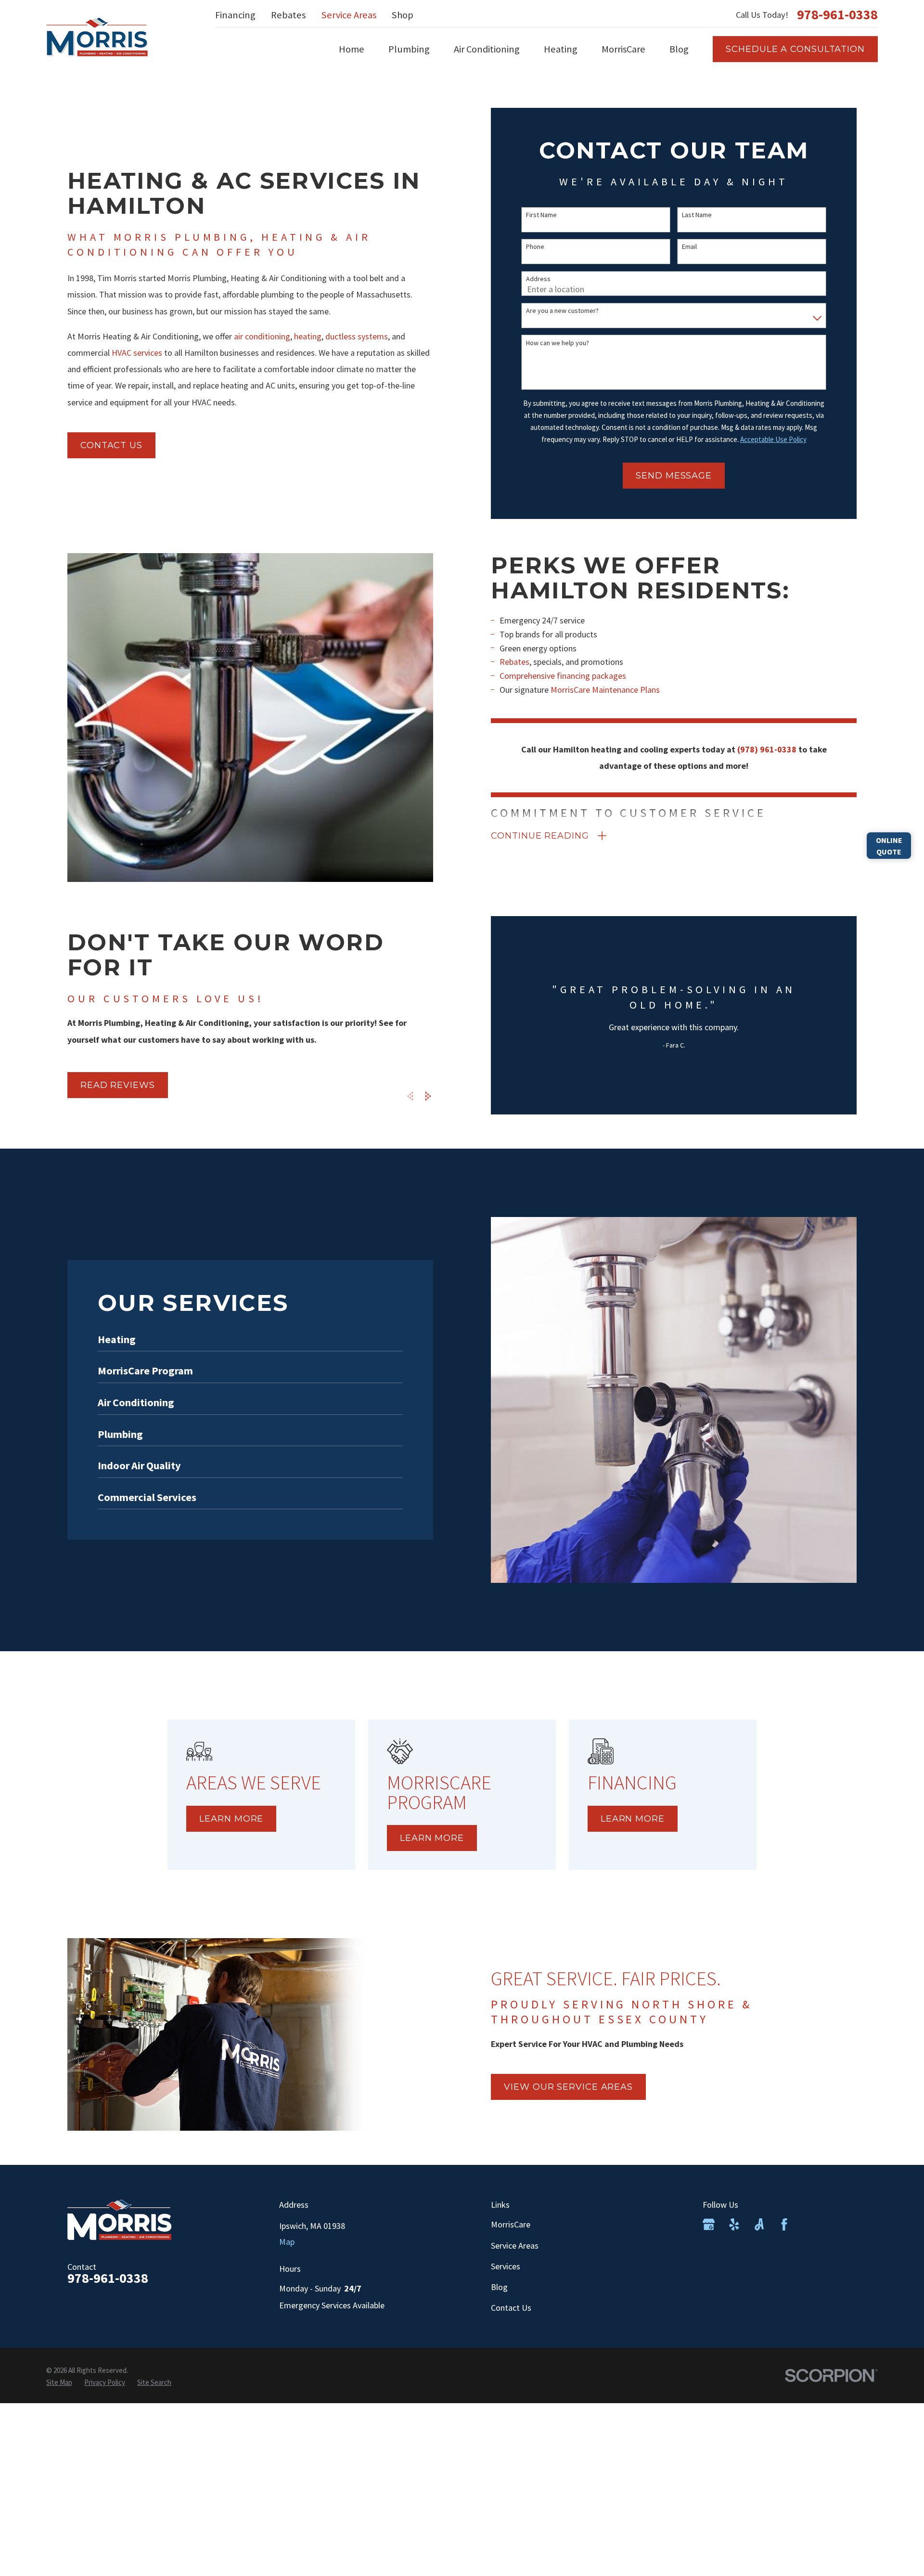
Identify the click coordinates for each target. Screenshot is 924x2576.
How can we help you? (558, 343)
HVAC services (137, 353)
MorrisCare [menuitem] (623, 49)
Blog (499, 2287)
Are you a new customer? (562, 311)
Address (538, 279)
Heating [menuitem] (561, 49)
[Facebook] (784, 2224)
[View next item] (428, 1096)
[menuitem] (59, 2382)
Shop (403, 15)
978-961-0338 (837, 15)
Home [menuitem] (352, 49)
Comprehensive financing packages (563, 676)
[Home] (97, 37)
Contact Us (511, 2308)
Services (506, 2266)
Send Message (674, 476)
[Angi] (759, 2224)
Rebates (288, 15)
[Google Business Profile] (709, 2224)
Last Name (697, 215)
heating (308, 336)
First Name (541, 215)
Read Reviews (118, 1085)
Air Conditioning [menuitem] (487, 49)
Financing (235, 15)
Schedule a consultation (795, 49)
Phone (535, 247)
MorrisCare (511, 2224)
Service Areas (349, 15)
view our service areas (568, 2087)
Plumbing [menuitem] (409, 49)
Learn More (231, 1819)
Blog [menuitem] (679, 49)
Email (689, 247)
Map (287, 2242)
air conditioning (262, 336)
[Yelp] (734, 2224)
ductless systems (357, 336)
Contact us (111, 445)
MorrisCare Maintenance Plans (605, 690)
